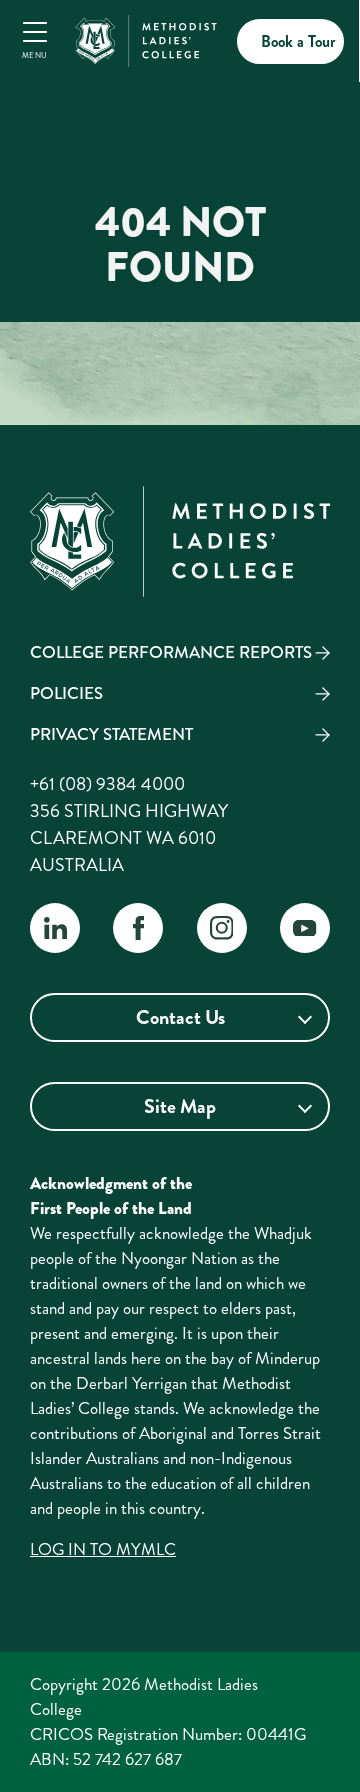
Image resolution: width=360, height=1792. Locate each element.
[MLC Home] (146, 38)
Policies (66, 693)
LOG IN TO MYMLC (103, 1549)
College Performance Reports (171, 652)
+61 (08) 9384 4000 (107, 784)
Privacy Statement (111, 734)
